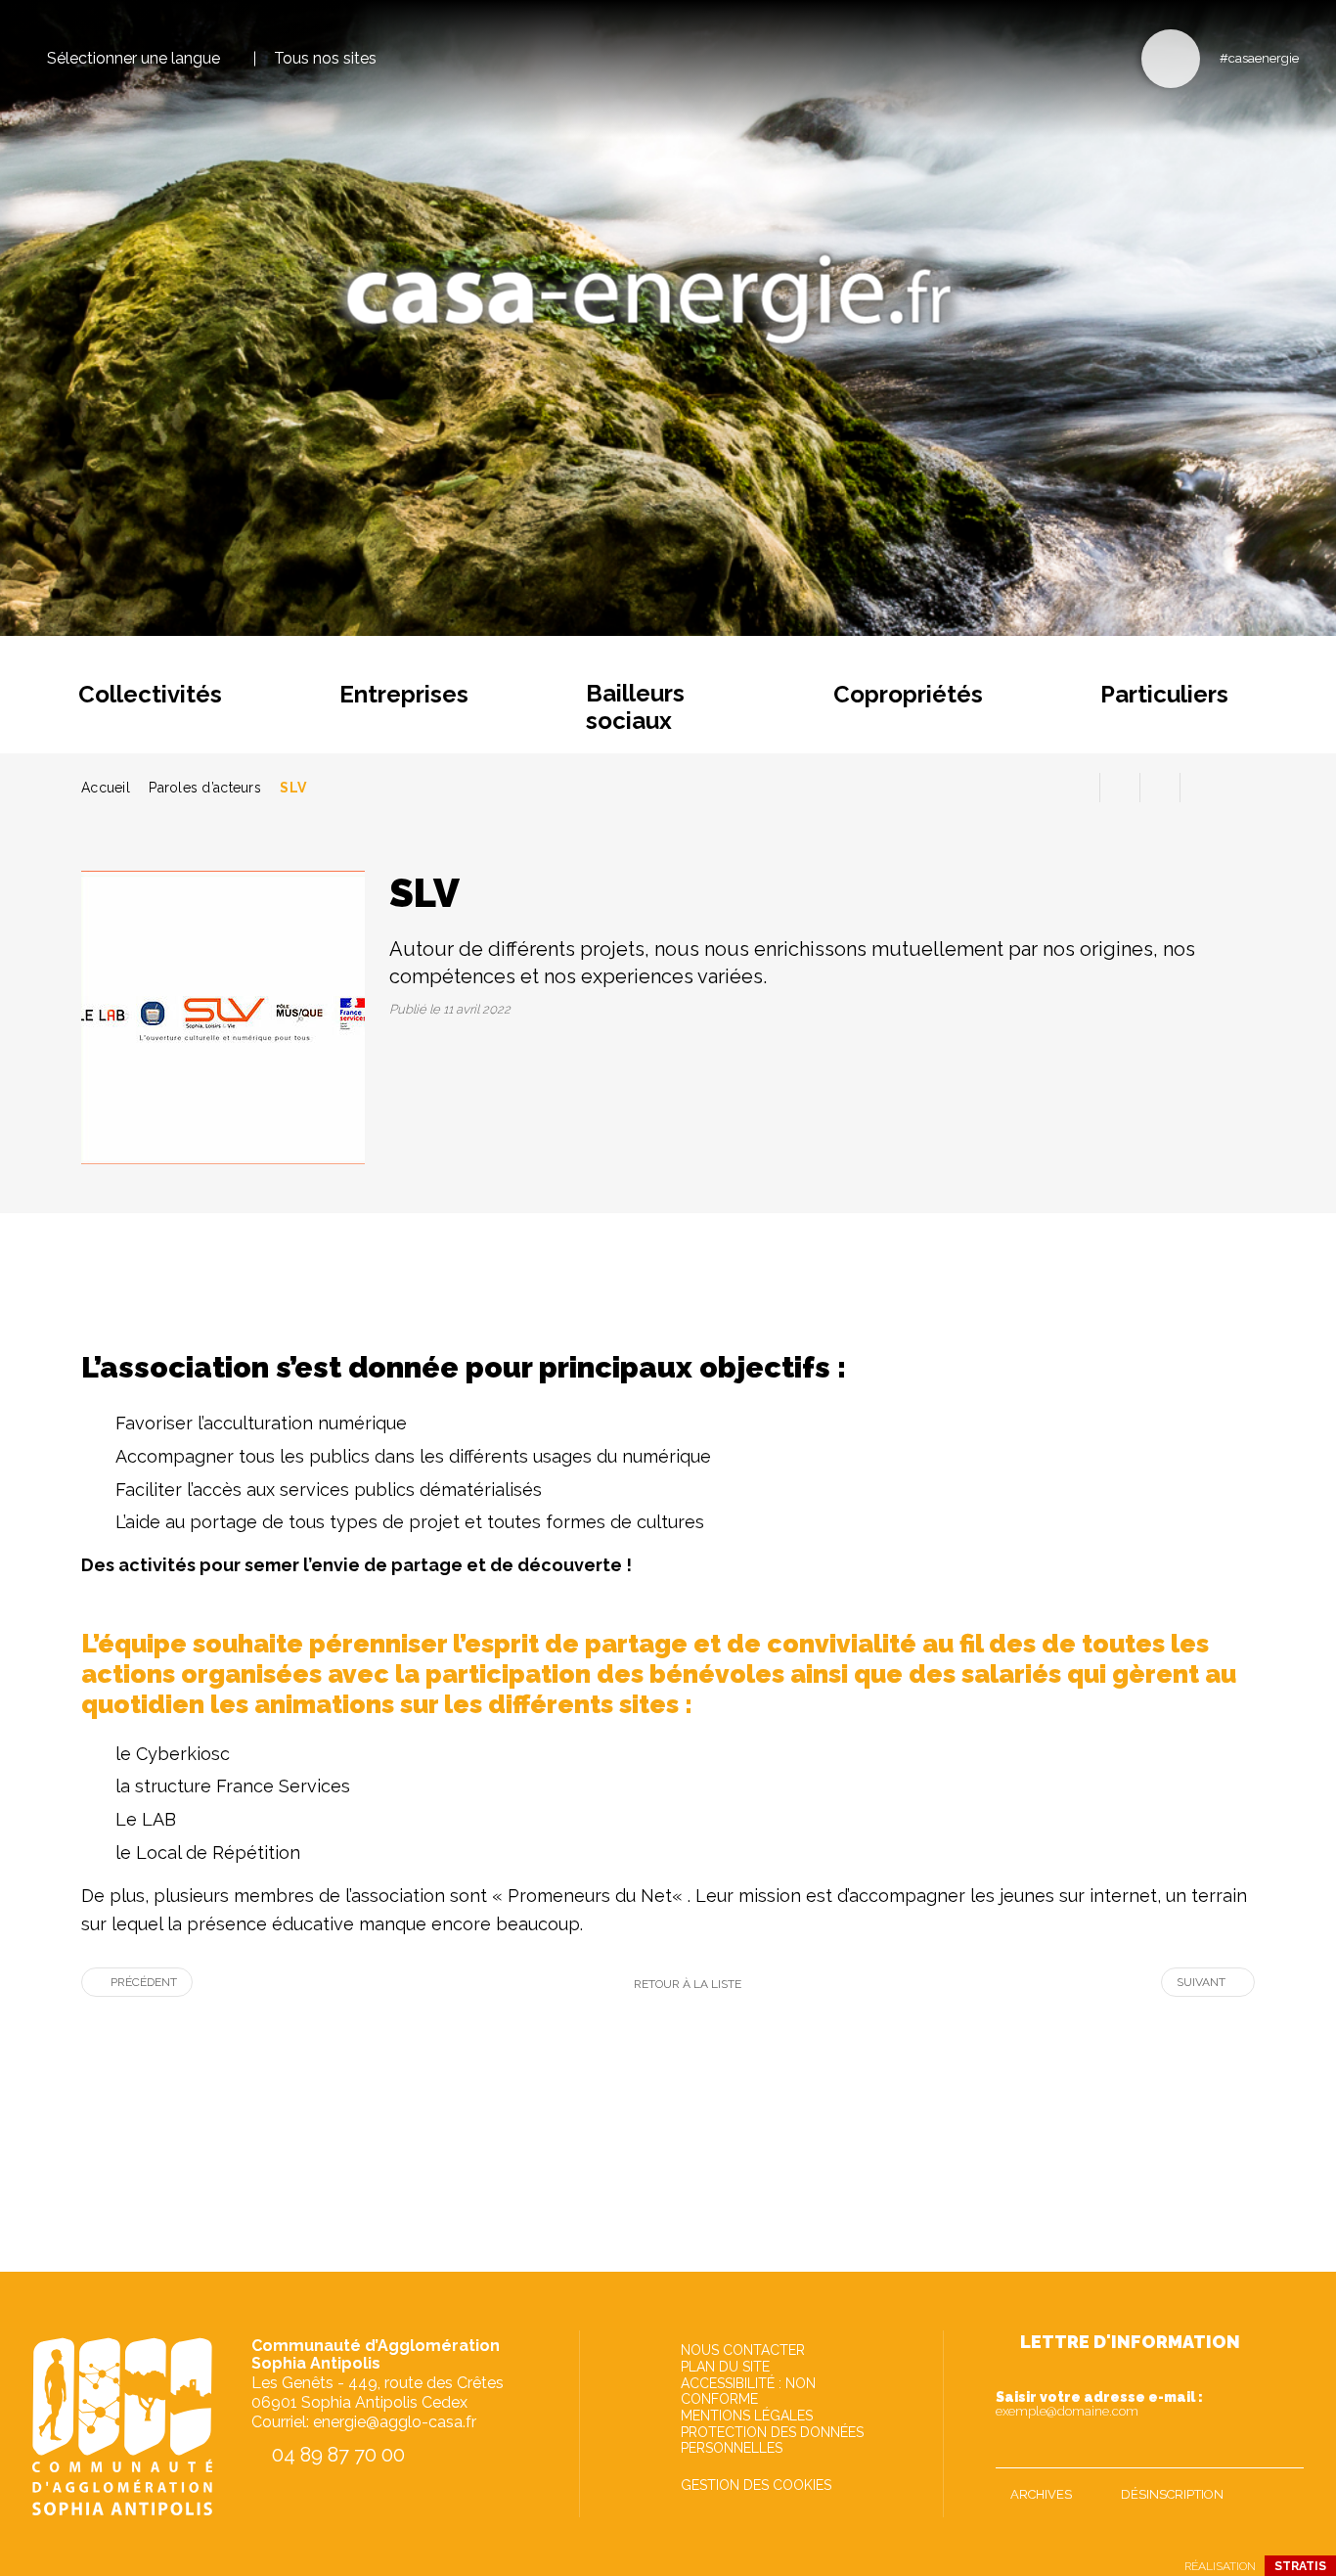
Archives (1041, 2494)
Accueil (106, 788)
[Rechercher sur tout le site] (1171, 59)
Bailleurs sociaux (635, 707)
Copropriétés (908, 694)
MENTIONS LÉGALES (747, 2416)
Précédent (144, 1982)
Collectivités (150, 694)
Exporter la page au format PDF (1120, 788)
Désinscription (1172, 2494)
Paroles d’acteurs (205, 788)
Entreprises (404, 694)
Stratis (1300, 2566)
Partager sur (1200, 788)
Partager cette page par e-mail (1160, 788)
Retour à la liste (688, 1984)
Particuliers (1164, 694)
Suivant (1201, 1982)
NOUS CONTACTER (743, 2350)
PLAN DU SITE (725, 2367)
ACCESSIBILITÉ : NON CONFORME (748, 2391)
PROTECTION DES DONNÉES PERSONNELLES (772, 2440)
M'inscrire (1284, 2449)
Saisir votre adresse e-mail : (1099, 2404)
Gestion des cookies (756, 2485)
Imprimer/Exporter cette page (1080, 788)
